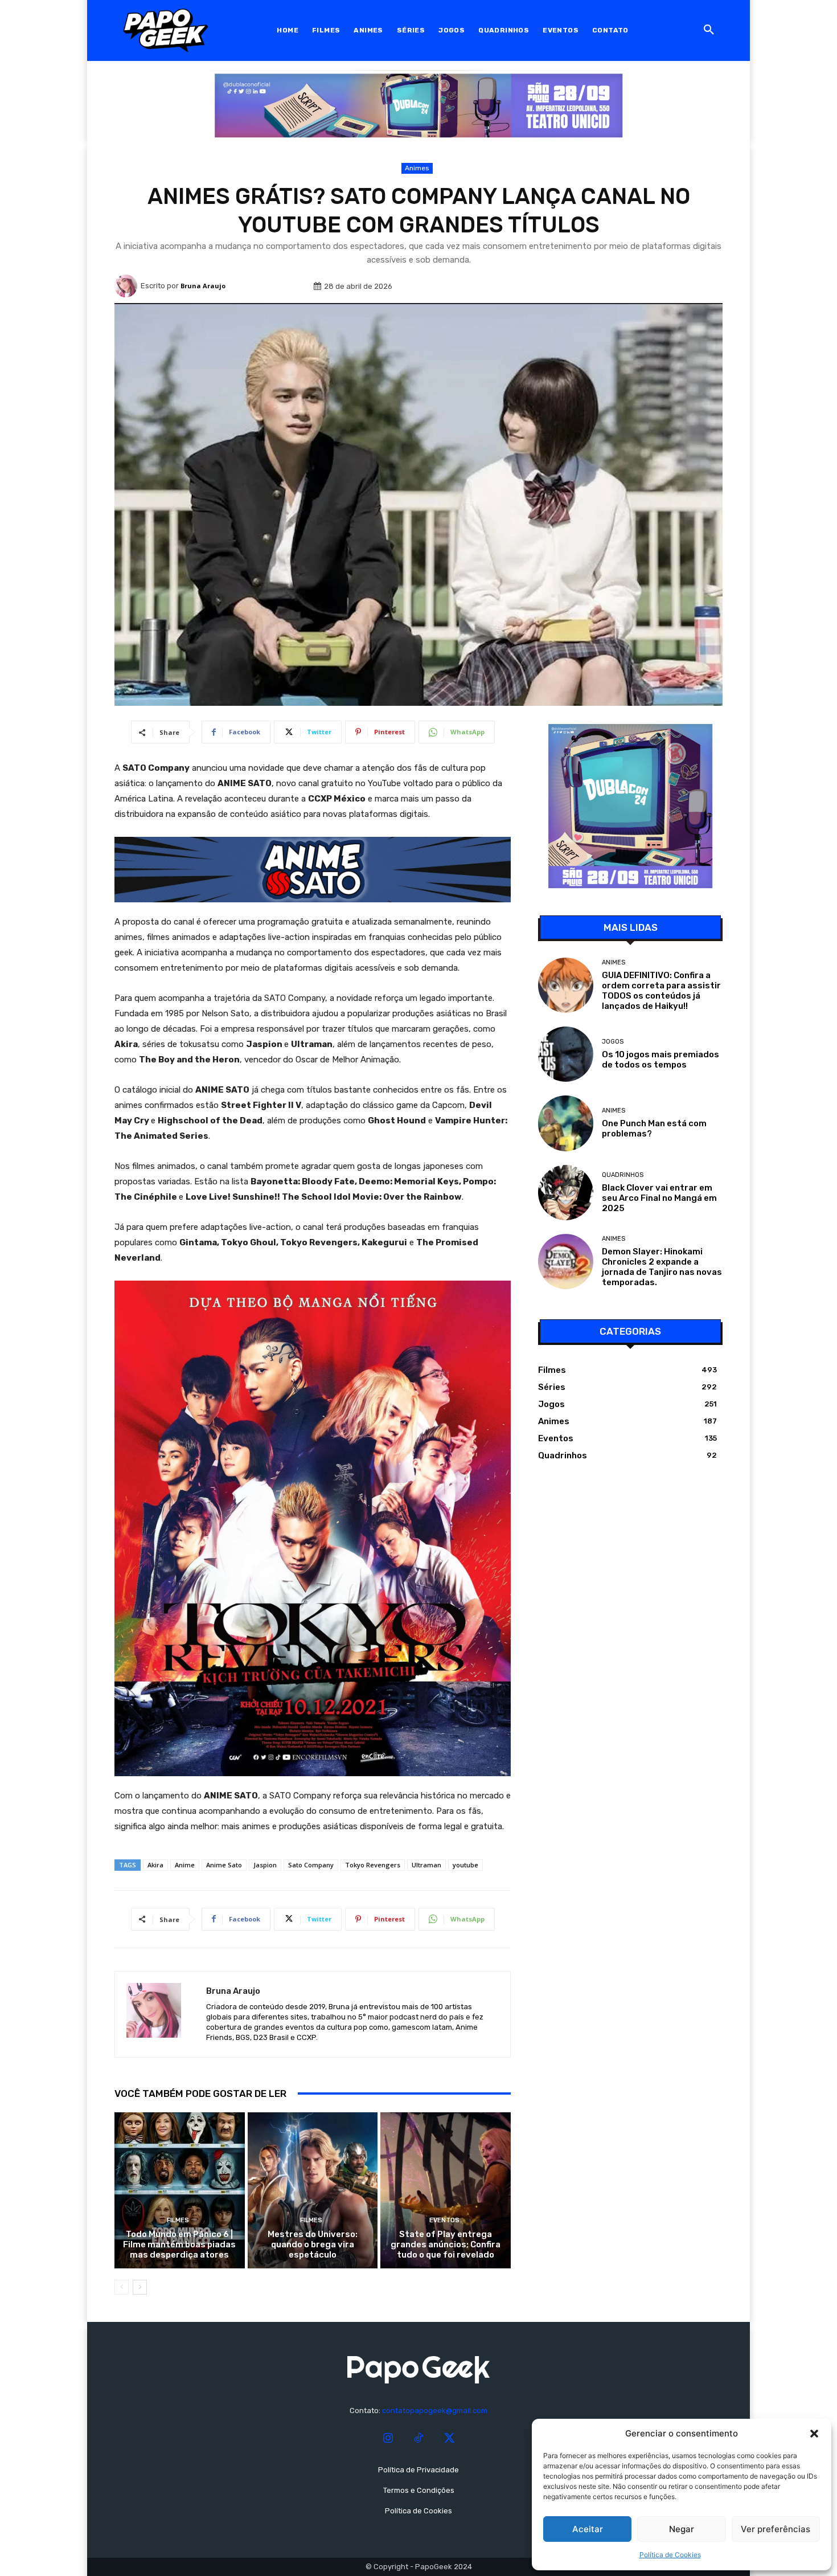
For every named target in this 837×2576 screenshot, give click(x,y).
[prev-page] (122, 2287)
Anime (185, 1865)
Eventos (444, 2220)
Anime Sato (224, 1865)
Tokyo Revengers (373, 1865)
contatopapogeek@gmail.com (435, 2411)
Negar (682, 2529)
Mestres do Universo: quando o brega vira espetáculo (313, 2244)
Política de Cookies (670, 2555)
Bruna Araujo (203, 286)
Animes (417, 168)
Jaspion (265, 1865)
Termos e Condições (419, 2490)
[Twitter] (449, 2439)
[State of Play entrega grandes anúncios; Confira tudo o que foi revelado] (446, 2190)
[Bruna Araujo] (128, 286)
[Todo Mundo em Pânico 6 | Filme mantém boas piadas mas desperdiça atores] (180, 2190)
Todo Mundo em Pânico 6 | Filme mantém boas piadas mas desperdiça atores (179, 2244)
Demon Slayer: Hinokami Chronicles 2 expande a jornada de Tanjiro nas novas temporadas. (662, 1267)
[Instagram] (388, 2439)
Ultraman (426, 1865)
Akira (155, 1865)
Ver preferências (776, 2529)
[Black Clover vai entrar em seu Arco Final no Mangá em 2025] (566, 1193)
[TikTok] (419, 2439)
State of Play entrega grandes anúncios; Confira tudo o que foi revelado (446, 2244)
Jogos (613, 1042)
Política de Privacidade (419, 2470)
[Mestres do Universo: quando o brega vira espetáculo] (313, 2190)
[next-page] (140, 2287)
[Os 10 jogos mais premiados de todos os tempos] (566, 1054)
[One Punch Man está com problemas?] (566, 1123)
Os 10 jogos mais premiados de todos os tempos (660, 1060)
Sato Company (311, 1865)
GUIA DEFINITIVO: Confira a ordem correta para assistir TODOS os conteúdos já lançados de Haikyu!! (661, 991)
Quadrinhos (623, 1175)
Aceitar (588, 2529)
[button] (814, 2434)
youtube (465, 1865)
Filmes (178, 2220)
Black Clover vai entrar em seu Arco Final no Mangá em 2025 (659, 1198)
